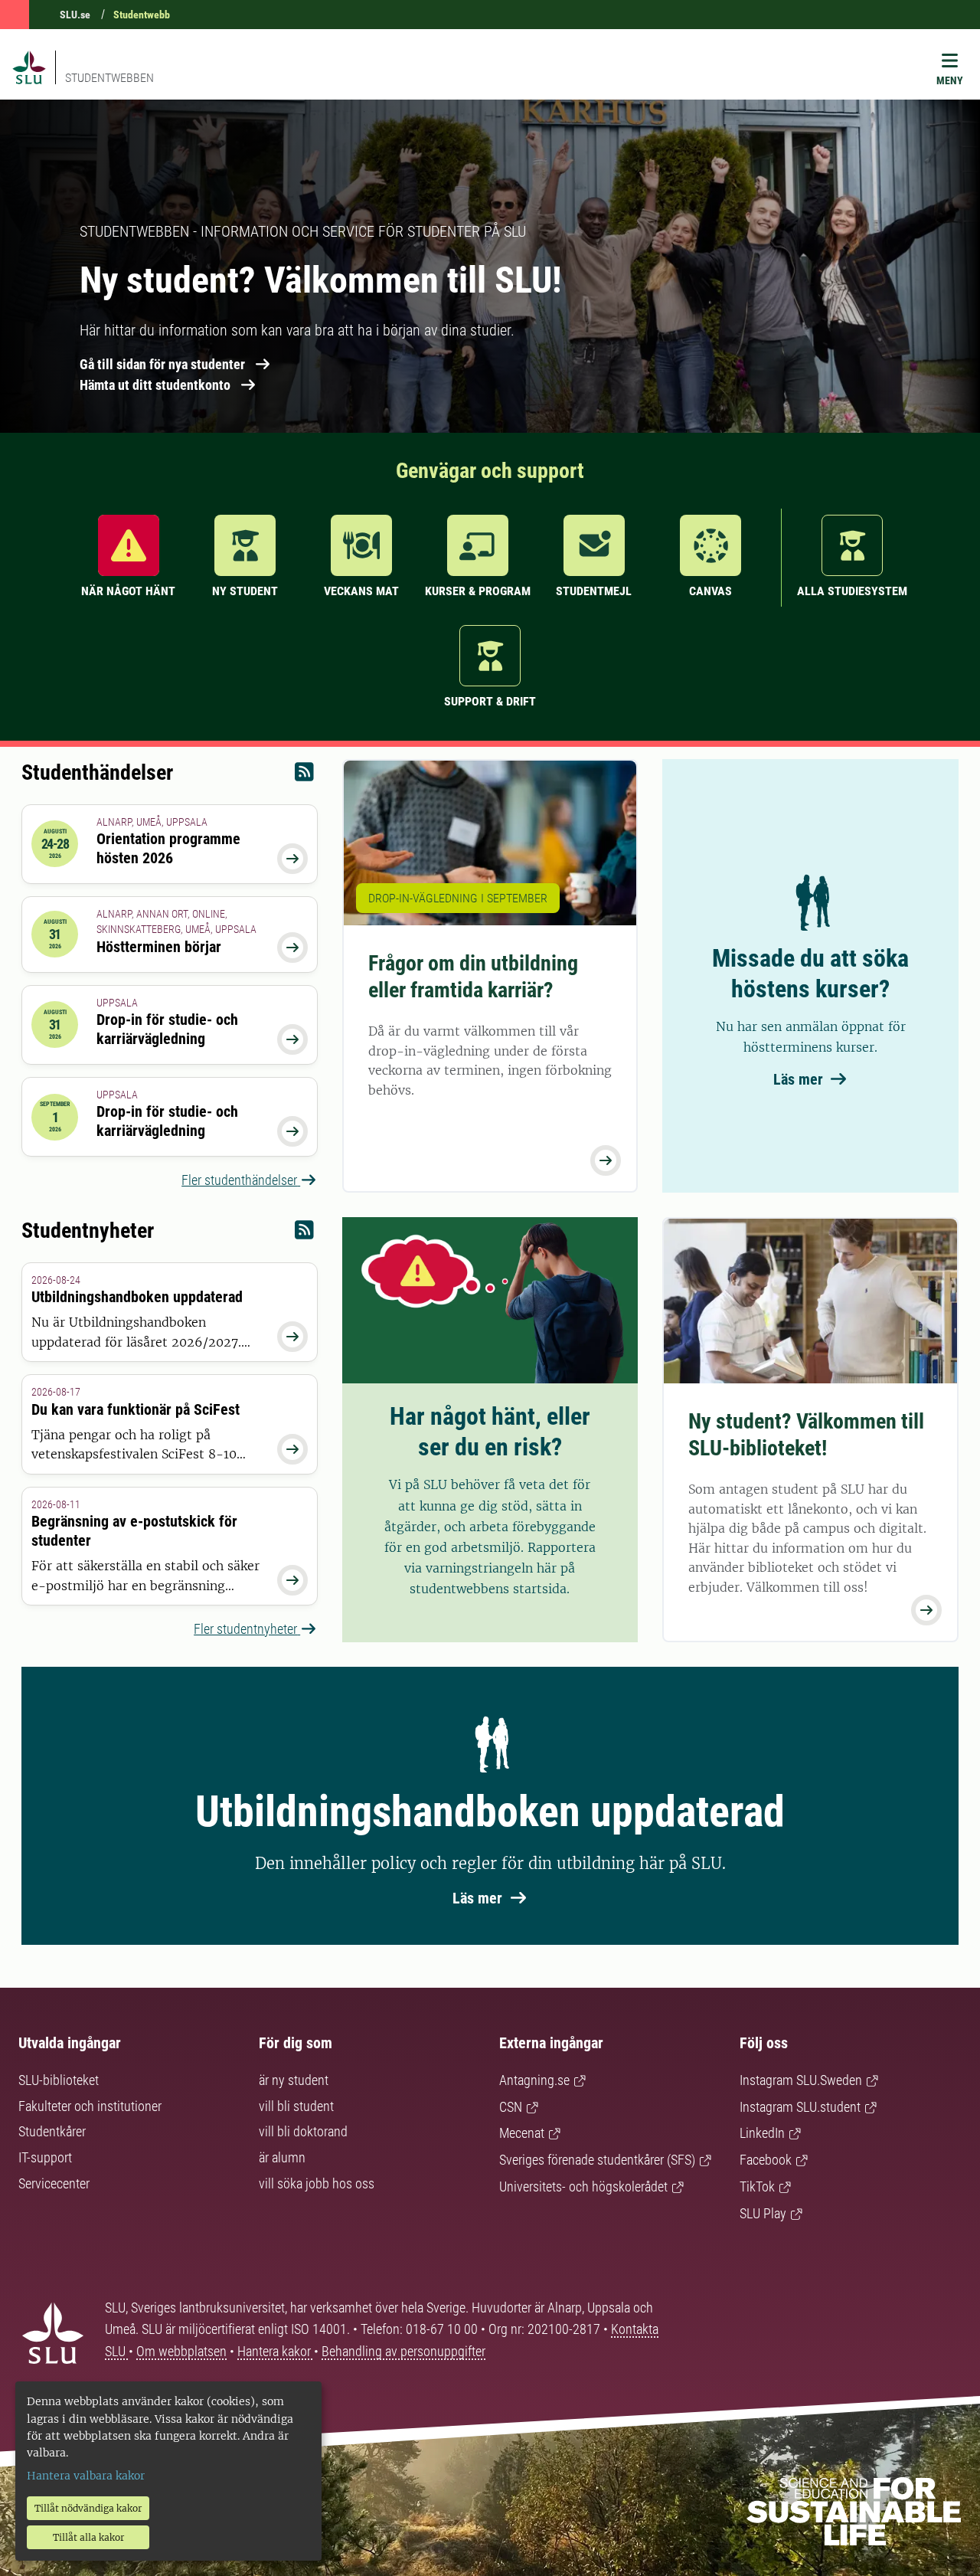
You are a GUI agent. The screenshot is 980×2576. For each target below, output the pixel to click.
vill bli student (296, 2106)
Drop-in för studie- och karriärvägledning (167, 1029)
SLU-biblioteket (59, 2080)
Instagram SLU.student (800, 2107)
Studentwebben (109, 78)
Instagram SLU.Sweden (801, 2080)
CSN (511, 2107)
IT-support (45, 2157)
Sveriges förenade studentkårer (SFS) (597, 2160)
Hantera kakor (276, 2351)
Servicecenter (54, 2183)
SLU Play (763, 2213)
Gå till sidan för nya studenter (162, 364)
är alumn (282, 2157)
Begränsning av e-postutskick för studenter (134, 1531)
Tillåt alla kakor (88, 2537)
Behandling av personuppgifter (403, 2351)
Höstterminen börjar (159, 947)
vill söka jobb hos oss (317, 2183)
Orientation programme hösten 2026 (168, 848)
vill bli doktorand (303, 2131)
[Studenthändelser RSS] (304, 776)
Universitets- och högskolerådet (583, 2186)
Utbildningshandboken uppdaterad (137, 1297)
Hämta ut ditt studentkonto (155, 385)
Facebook (766, 2160)
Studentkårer (52, 2131)
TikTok (757, 2186)
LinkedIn (762, 2133)
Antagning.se (534, 2080)
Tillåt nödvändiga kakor (88, 2508)
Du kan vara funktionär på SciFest (136, 1409)
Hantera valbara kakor (86, 2476)
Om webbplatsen (181, 2351)
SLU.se (75, 15)
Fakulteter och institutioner (90, 2106)
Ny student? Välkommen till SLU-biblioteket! (806, 1435)
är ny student (294, 2080)
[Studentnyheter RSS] (304, 1234)
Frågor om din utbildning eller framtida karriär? (473, 977)
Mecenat (522, 2133)
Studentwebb (142, 15)
